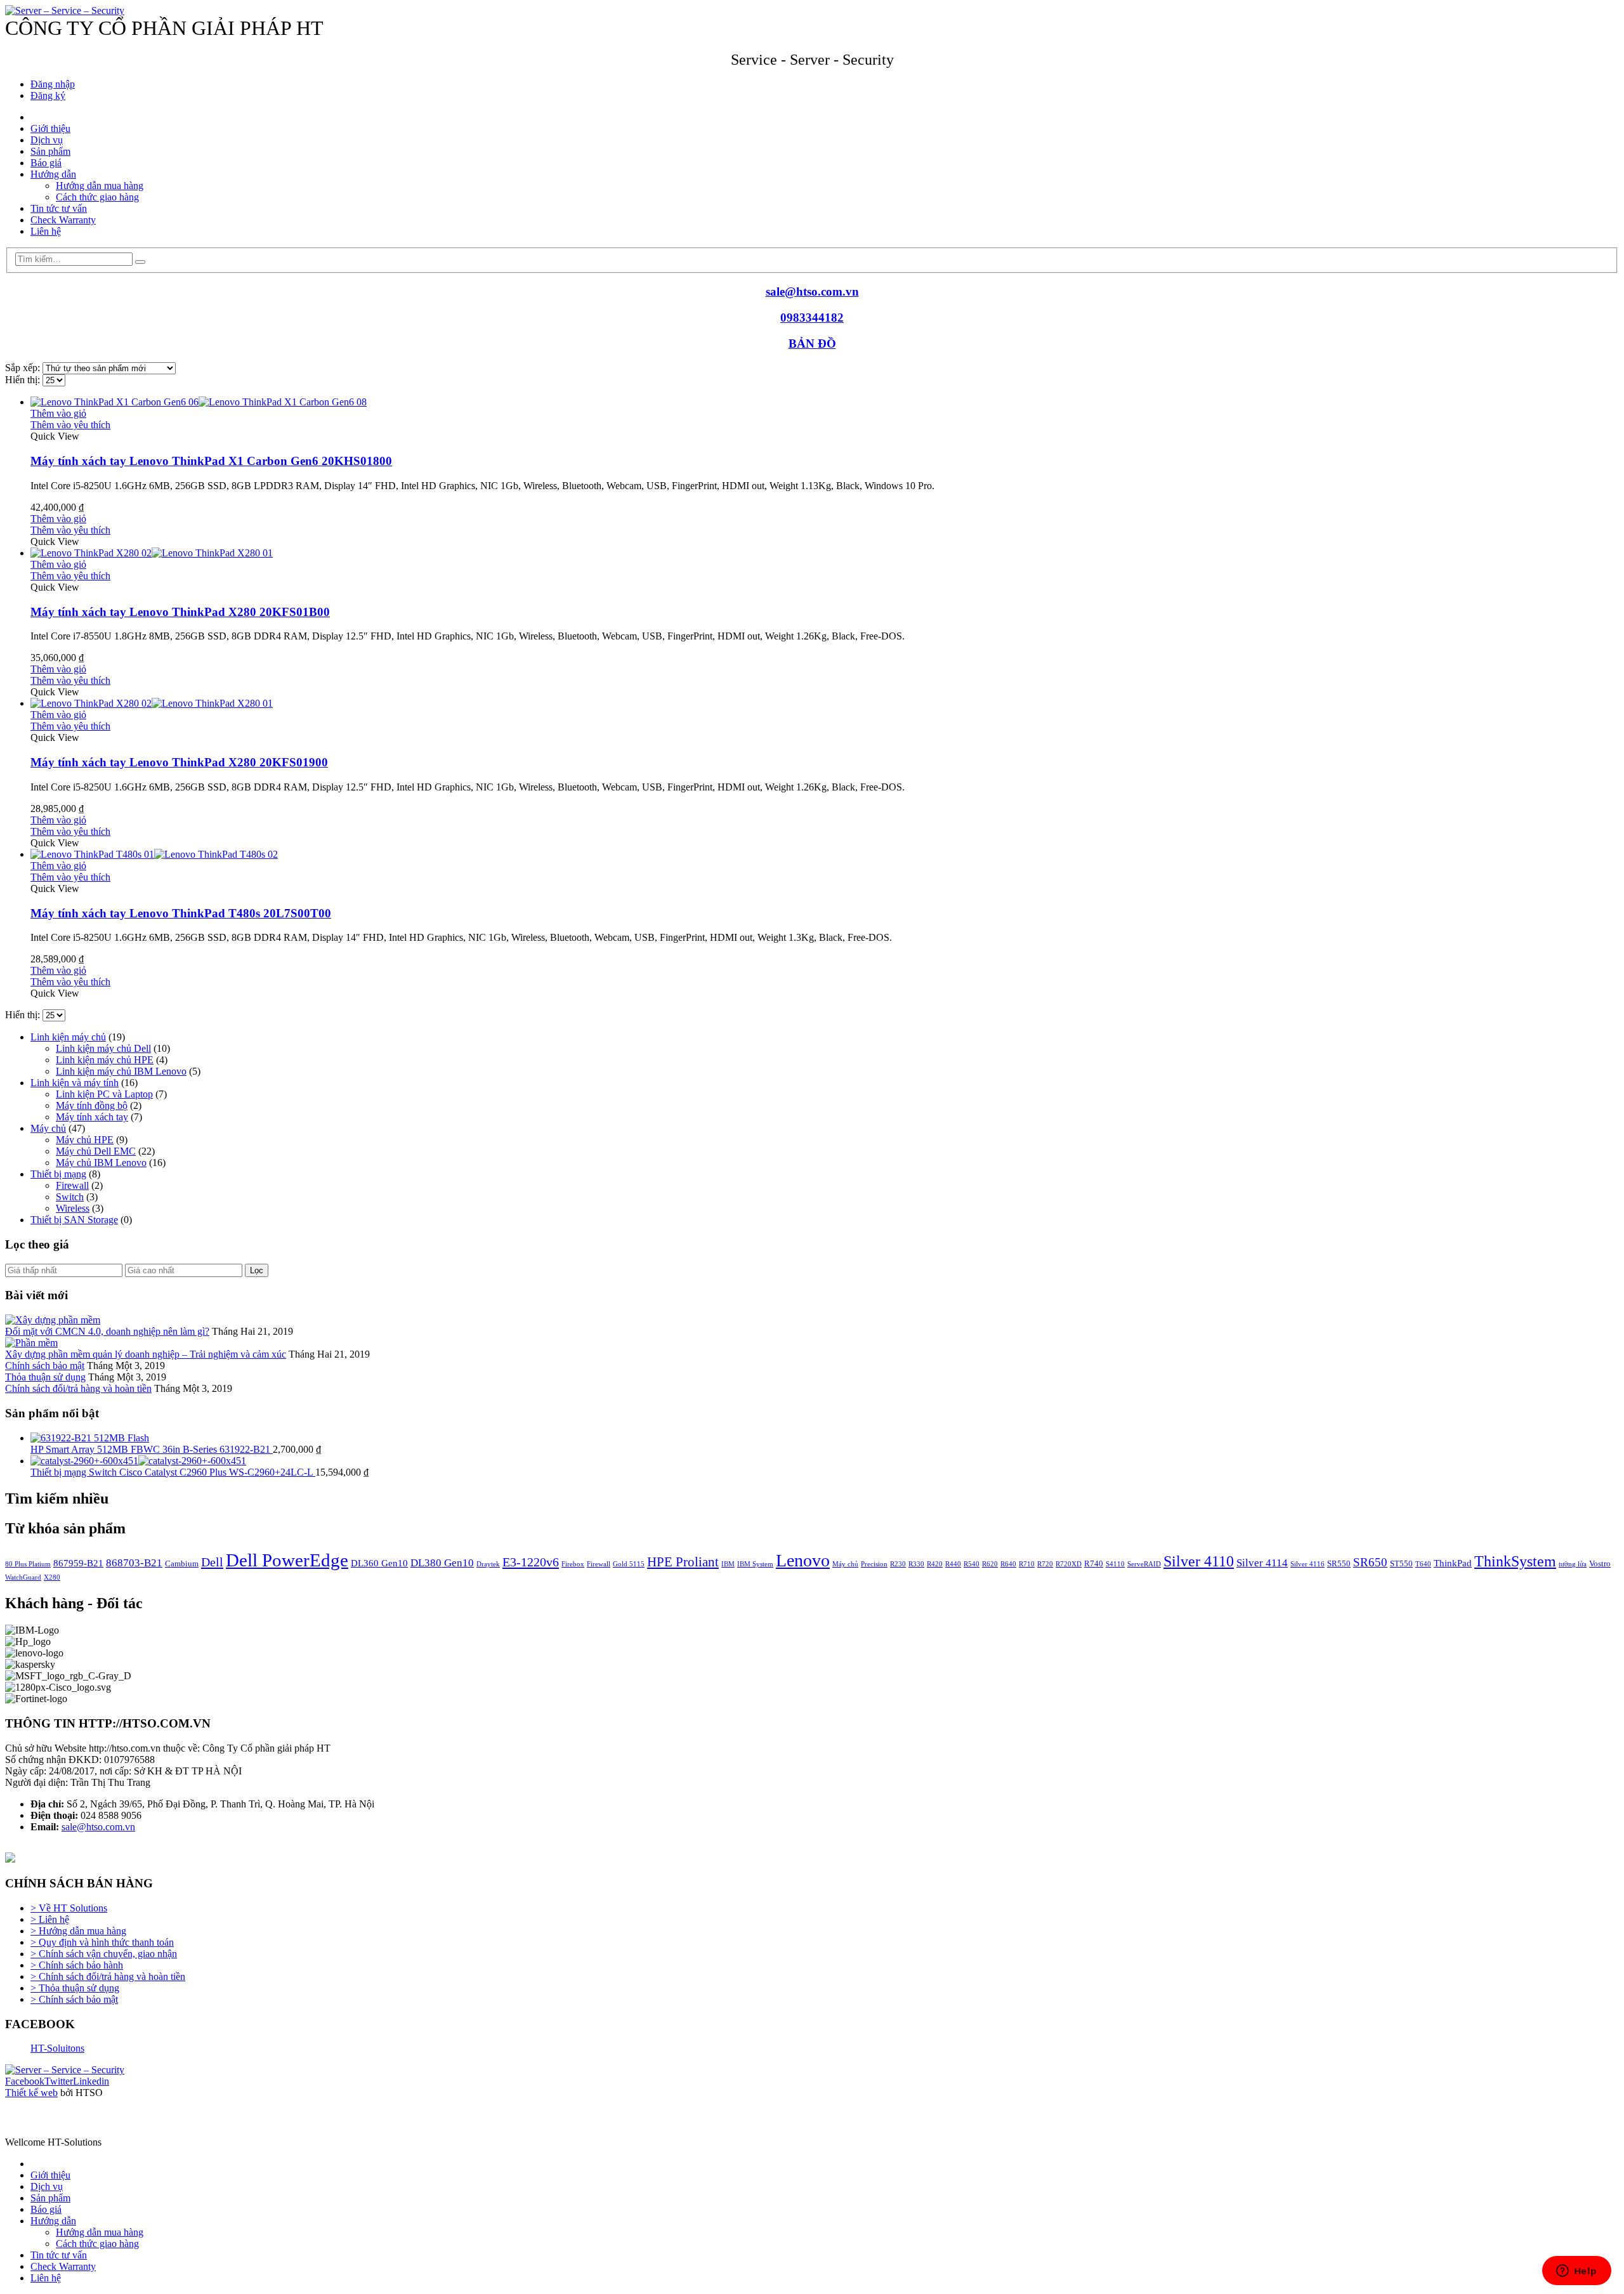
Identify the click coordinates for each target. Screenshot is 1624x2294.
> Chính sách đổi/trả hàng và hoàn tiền (108, 1976)
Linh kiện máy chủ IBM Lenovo (121, 1071)
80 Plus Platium (28, 1564)
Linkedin (91, 2081)
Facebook (25, 2081)
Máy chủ (48, 1128)
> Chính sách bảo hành (77, 1965)
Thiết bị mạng (58, 1174)
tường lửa (1573, 1564)
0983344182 (812, 318)
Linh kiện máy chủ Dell (103, 1048)
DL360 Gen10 (379, 1563)
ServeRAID (1144, 1564)
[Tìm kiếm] (140, 262)
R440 (953, 1564)
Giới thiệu (50, 128)
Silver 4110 (1199, 1561)
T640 (1423, 1564)
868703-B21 (134, 1563)
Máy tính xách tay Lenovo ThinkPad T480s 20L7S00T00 (181, 913)
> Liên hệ (50, 1919)
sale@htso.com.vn (812, 292)
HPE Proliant (683, 1562)
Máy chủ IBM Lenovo (101, 1163)
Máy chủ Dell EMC (96, 1151)
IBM (728, 1564)
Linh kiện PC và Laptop (104, 1094)
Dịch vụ (47, 140)
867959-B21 (78, 1563)
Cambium (182, 1563)
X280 (52, 1577)
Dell (212, 1562)
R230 (898, 1564)
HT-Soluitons (57, 2048)
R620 (990, 1564)
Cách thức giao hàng (97, 197)
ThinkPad (1453, 1563)
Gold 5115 (629, 1564)
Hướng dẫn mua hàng (100, 186)
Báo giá (46, 163)
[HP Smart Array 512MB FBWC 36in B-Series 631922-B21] (825, 1438)
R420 (935, 1564)
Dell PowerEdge (287, 1560)
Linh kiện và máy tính (75, 1083)
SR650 (1370, 1562)
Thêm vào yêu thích (70, 425)
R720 (1045, 1564)
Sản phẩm (50, 151)
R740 (1094, 1563)
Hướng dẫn (53, 174)
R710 (1027, 1564)
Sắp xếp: (24, 368)
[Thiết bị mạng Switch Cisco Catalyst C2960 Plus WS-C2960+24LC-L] (825, 1461)
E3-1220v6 (531, 1562)
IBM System (755, 1564)
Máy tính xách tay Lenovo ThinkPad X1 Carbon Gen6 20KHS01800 (211, 461)
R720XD (1069, 1564)
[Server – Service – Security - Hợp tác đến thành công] (65, 10)
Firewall (72, 1185)
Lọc (257, 1270)
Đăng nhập (53, 84)
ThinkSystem (1515, 1561)
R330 (916, 1564)
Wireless (73, 1208)
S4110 (1115, 1564)
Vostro (1600, 1563)
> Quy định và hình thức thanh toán (102, 1942)
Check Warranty (63, 220)
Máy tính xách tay (92, 1117)
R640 (1008, 1564)
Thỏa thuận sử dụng (45, 1377)
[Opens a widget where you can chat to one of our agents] (1576, 2272)
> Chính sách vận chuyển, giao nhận (104, 1954)
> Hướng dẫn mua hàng (78, 1931)
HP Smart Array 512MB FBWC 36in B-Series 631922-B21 (152, 1449)
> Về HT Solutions (69, 1908)
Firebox (573, 1564)
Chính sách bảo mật (45, 1366)
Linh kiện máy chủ (68, 1037)
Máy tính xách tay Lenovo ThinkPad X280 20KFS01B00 (180, 612)
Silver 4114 (1262, 1563)
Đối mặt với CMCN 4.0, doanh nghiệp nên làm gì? (107, 1331)
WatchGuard (23, 1577)
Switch (70, 1197)
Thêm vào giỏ (58, 413)
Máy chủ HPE (85, 1140)
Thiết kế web (31, 2093)
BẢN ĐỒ (812, 344)
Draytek (488, 1564)
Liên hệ (46, 231)
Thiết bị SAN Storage (74, 1220)
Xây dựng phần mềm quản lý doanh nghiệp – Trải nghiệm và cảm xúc (146, 1354)
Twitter (59, 2081)
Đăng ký (48, 95)
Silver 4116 (1307, 1564)
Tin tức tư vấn (59, 208)
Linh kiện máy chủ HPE (105, 1060)
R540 (972, 1564)
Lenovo (803, 1560)
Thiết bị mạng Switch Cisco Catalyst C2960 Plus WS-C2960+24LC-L (173, 1472)
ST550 (1401, 1563)
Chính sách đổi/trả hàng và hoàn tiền (78, 1388)
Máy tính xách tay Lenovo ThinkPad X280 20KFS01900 (179, 762)
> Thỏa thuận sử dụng (75, 1988)
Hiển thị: (24, 380)
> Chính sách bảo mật (74, 1999)
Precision (874, 1564)
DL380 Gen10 (442, 1563)
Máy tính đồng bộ (92, 1105)
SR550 (1339, 1563)
